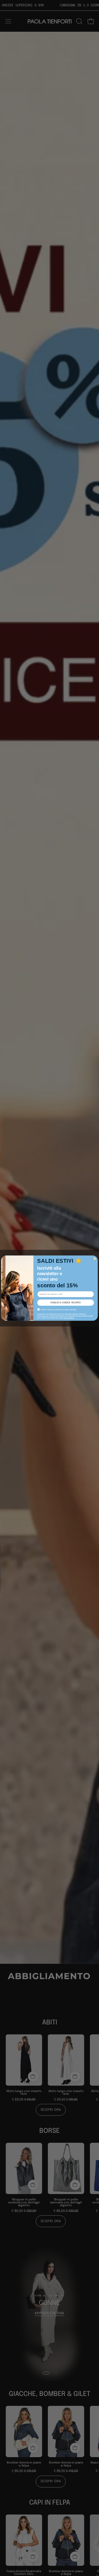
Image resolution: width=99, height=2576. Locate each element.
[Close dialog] (95, 1259)
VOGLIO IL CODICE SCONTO (65, 1303)
